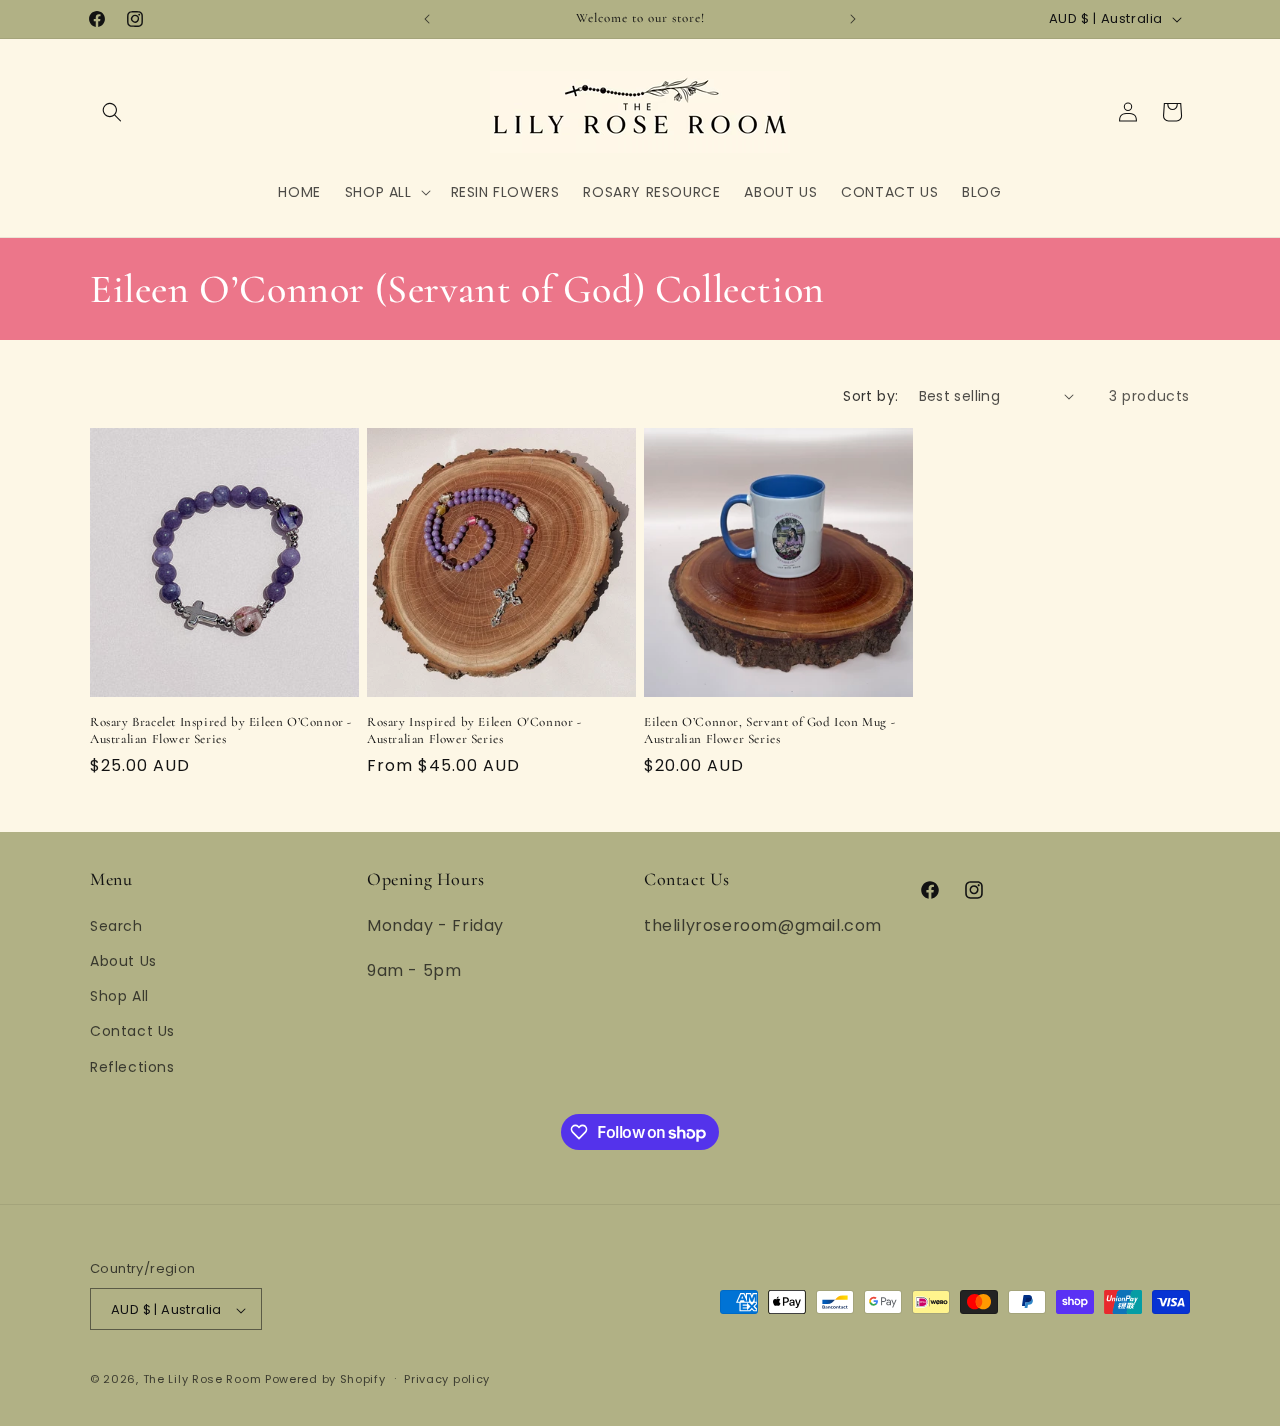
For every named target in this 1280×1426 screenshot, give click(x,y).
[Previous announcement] (427, 19)
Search (116, 925)
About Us (123, 960)
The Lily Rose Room (202, 1380)
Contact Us (132, 1031)
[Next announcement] (853, 19)
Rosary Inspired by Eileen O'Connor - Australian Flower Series (474, 730)
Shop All (119, 996)
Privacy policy (447, 1379)
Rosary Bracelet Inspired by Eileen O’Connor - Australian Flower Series (221, 730)
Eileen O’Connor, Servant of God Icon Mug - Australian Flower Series (769, 730)
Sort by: (870, 396)
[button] (112, 112)
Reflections (132, 1066)
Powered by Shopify (325, 1380)
